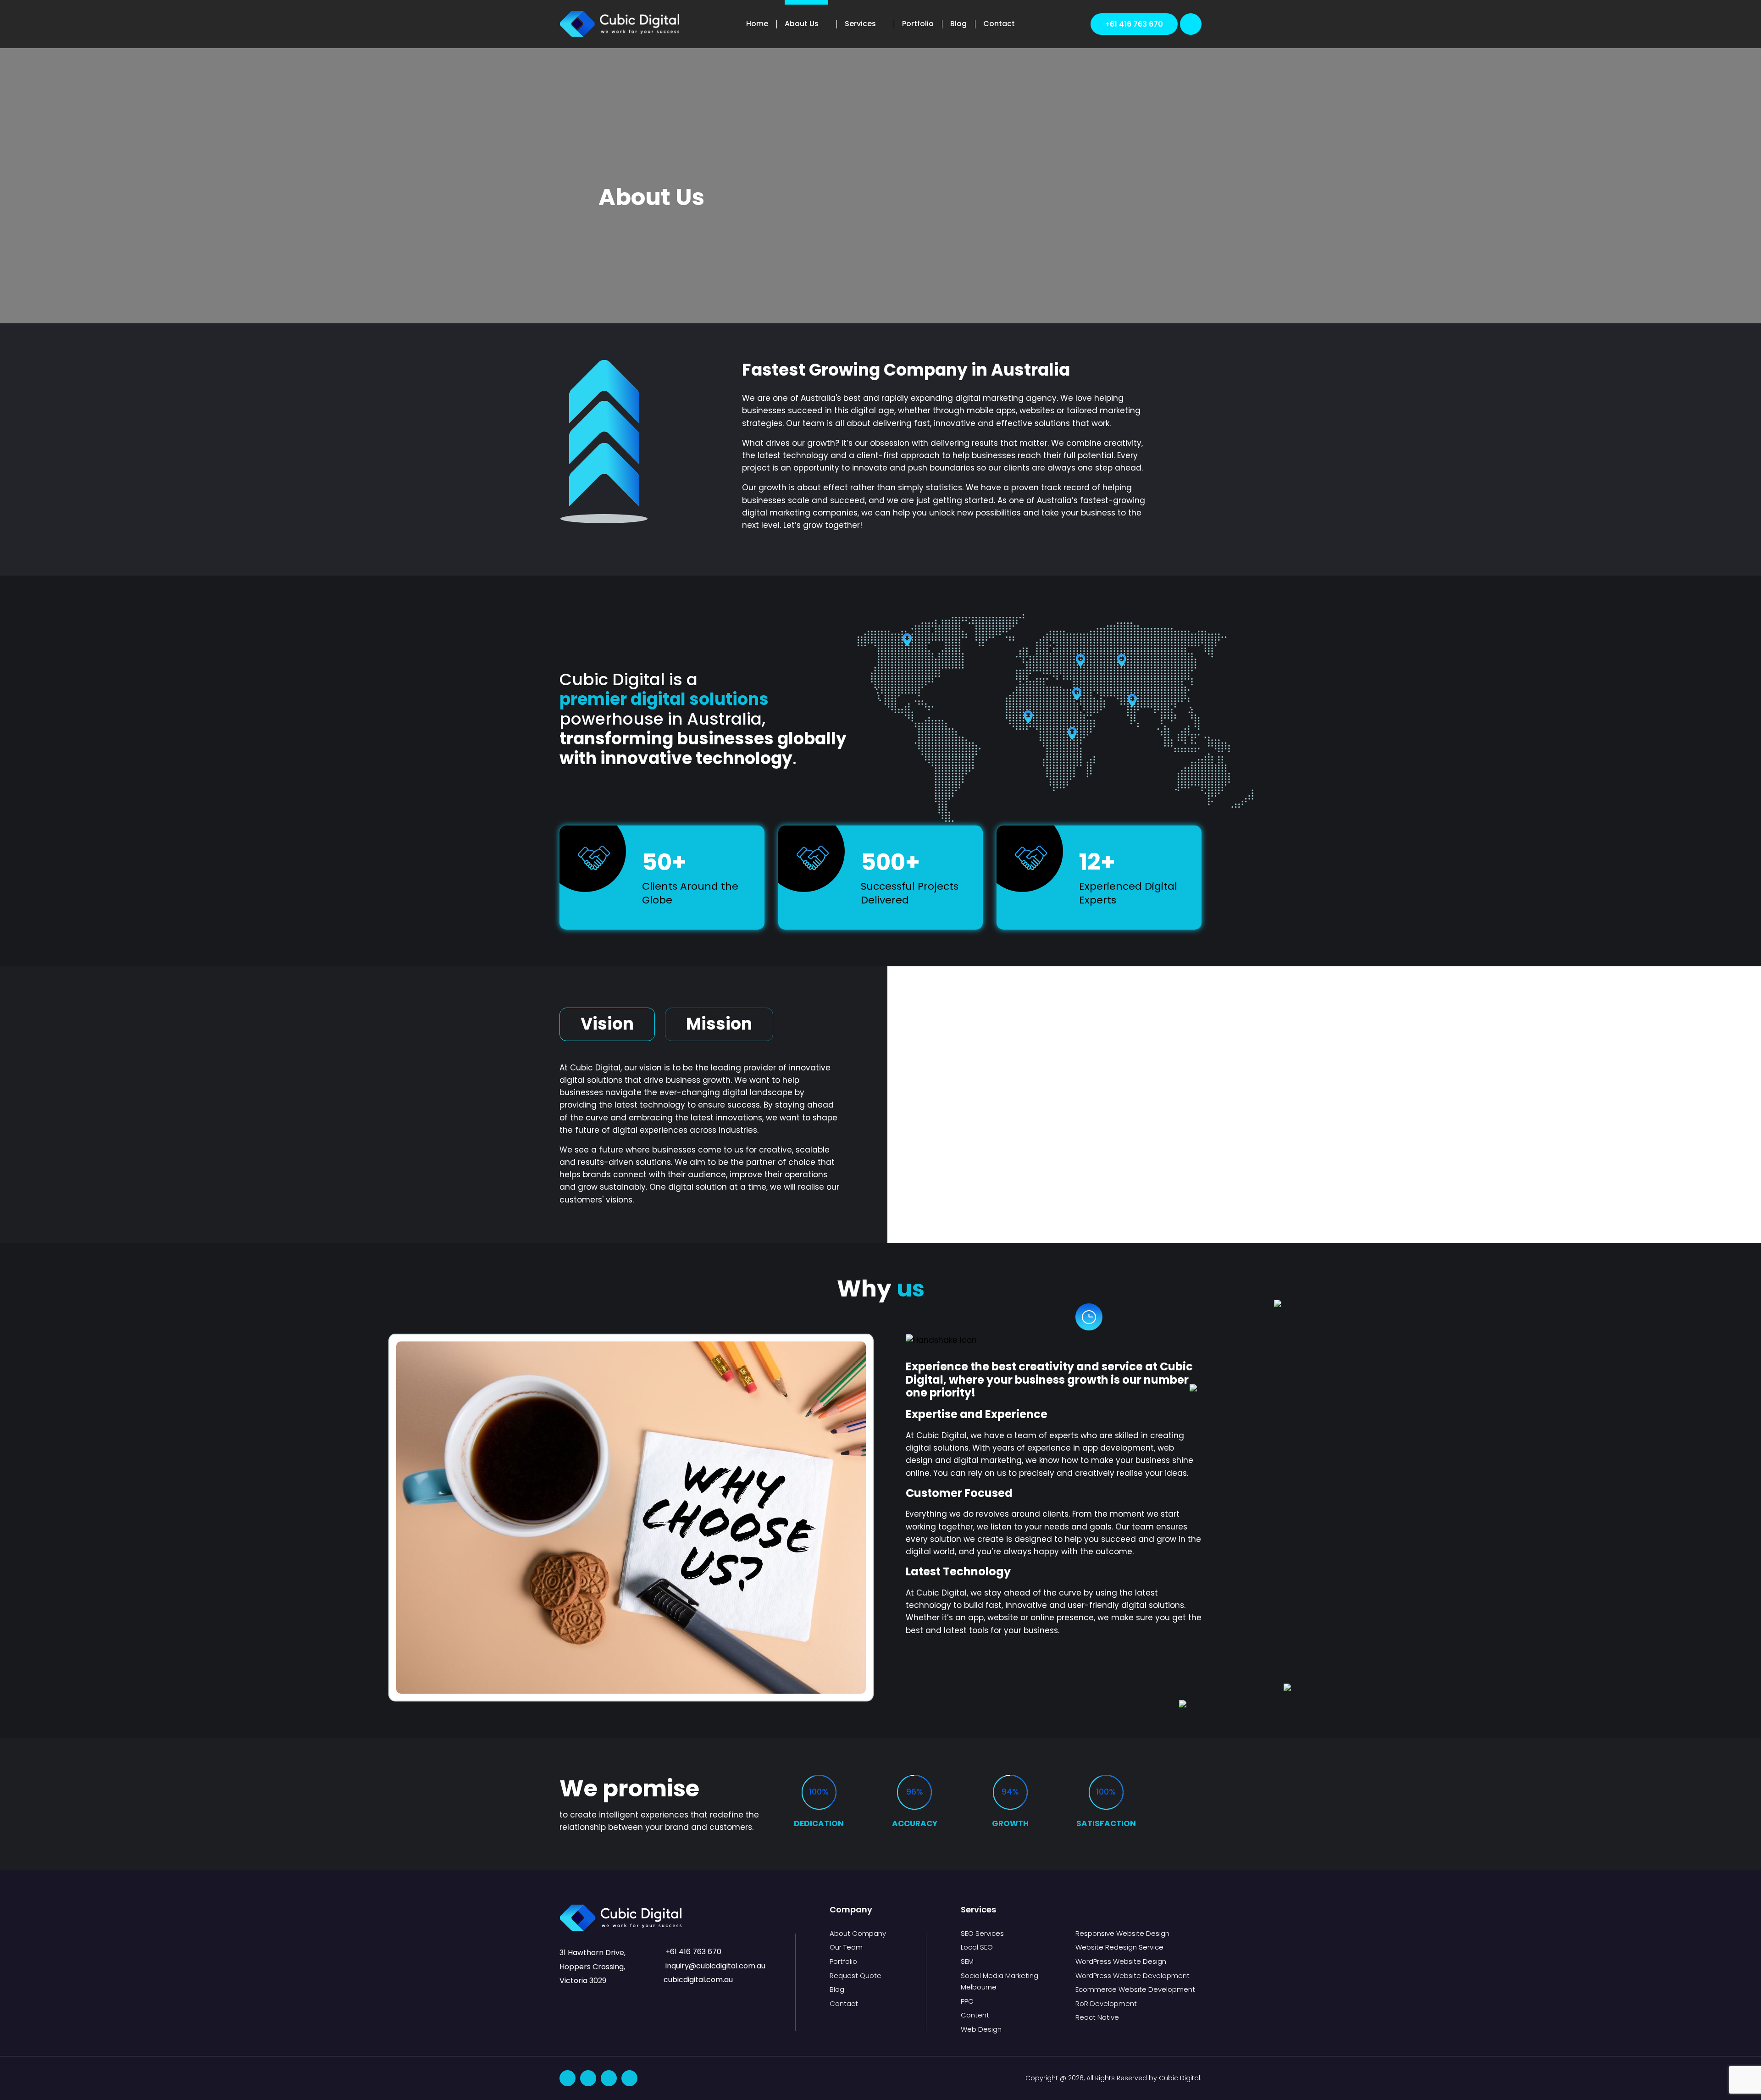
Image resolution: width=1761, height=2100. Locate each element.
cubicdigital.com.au (698, 1980)
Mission (719, 1024)
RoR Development (1106, 2003)
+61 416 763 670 (1134, 24)
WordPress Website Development (1132, 1975)
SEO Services (982, 1933)
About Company (858, 1933)
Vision (607, 1024)
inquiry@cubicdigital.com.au (714, 1966)
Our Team (846, 1947)
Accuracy (915, 1823)
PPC (967, 2001)
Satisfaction (1106, 1823)
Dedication (819, 1823)
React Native (1097, 2017)
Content (975, 2015)
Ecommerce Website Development (1135, 1989)
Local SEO (977, 1947)
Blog (958, 24)
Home (757, 24)
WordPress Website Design (1121, 1961)
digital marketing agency (1006, 398)
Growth (1010, 1823)
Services (860, 24)
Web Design (981, 2029)
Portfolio (918, 24)
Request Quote (856, 1975)
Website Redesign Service (1119, 1947)
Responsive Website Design (1122, 1933)
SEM (967, 1961)
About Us (802, 24)
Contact (999, 24)
